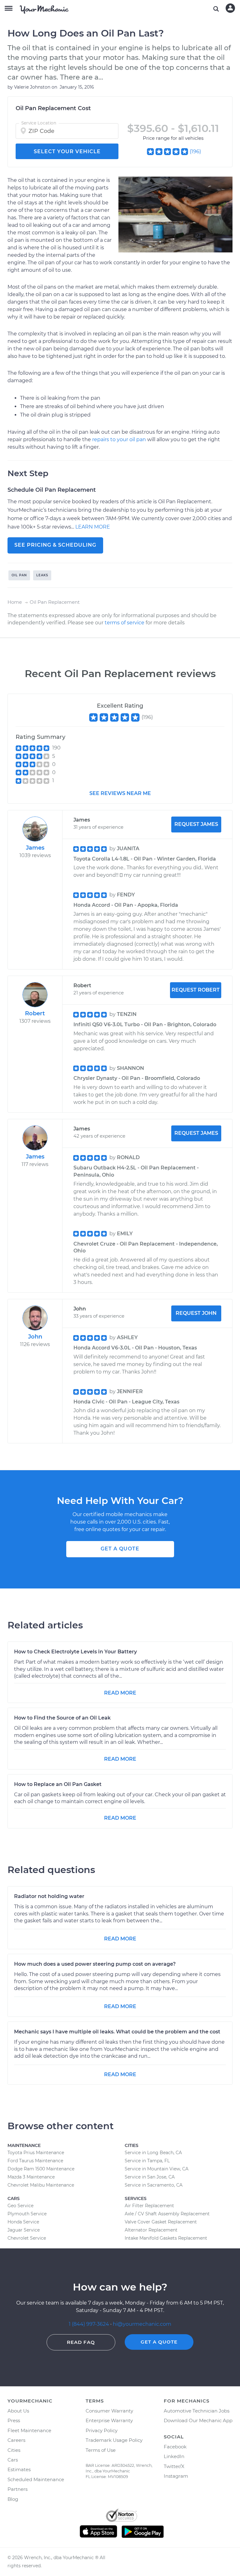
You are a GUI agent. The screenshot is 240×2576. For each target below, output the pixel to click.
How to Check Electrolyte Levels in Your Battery (75, 1652)
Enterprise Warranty (109, 2420)
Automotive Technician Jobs (197, 2411)
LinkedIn (174, 2456)
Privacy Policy (102, 2430)
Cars (13, 2460)
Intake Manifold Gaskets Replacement (166, 2238)
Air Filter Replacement (149, 2206)
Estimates (19, 2469)
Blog (13, 2499)
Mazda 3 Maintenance (31, 2177)
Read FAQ (81, 2342)
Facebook (175, 2447)
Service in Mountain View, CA (157, 2169)
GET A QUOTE (120, 1549)
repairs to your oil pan (119, 439)
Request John (196, 1313)
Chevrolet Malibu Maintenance (41, 2185)
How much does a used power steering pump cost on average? (95, 1964)
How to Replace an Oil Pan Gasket (58, 1784)
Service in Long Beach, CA (153, 2153)
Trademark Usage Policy (114, 2440)
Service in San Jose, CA (150, 2177)
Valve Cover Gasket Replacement (161, 2222)
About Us (18, 2411)
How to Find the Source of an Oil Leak (62, 1718)
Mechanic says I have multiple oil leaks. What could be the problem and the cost (117, 2032)
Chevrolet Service (27, 2238)
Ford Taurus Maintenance (35, 2161)
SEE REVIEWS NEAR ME (120, 793)
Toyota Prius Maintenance (36, 2153)
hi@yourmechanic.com (142, 2324)
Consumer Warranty (109, 2411)
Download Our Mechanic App (198, 2420)
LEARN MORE (93, 527)
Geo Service (20, 2206)
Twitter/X (174, 2466)
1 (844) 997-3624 (90, 2324)
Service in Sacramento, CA (154, 2185)
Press (14, 2420)
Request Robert (196, 990)
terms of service (125, 623)
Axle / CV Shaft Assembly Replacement (167, 2214)
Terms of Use (101, 2450)
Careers (16, 2440)
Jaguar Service (24, 2230)
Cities (14, 2450)
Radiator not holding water (49, 1896)
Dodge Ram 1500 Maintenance (41, 2169)
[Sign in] (230, 8)
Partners (17, 2489)
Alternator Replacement (151, 2230)
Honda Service (23, 2222)
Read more (120, 1693)
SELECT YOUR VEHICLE (67, 151)
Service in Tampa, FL (147, 2161)
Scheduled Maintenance (36, 2479)
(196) (195, 151)
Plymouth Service (27, 2214)
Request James (196, 824)
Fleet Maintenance (29, 2430)
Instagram (176, 2476)
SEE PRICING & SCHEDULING (55, 545)
